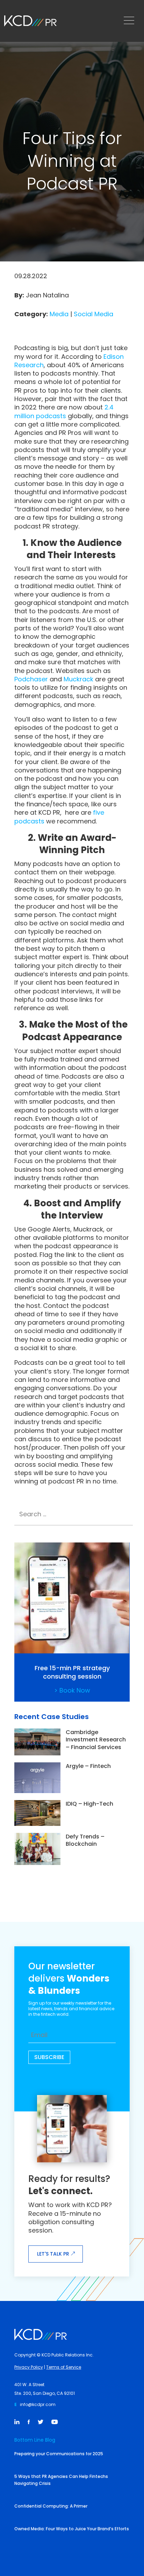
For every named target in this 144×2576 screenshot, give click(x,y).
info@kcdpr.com (38, 2404)
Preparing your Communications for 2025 (59, 2454)
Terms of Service (64, 2367)
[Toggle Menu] (131, 21)
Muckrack (78, 679)
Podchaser (31, 679)
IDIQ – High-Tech (89, 1804)
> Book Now (72, 1690)
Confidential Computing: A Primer (51, 2506)
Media (59, 314)
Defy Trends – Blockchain (85, 1840)
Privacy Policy (29, 2367)
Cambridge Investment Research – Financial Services (96, 1740)
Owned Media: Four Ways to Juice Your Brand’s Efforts (72, 2529)
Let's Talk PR (53, 2254)
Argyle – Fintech (88, 1766)
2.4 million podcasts (64, 411)
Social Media (93, 314)
